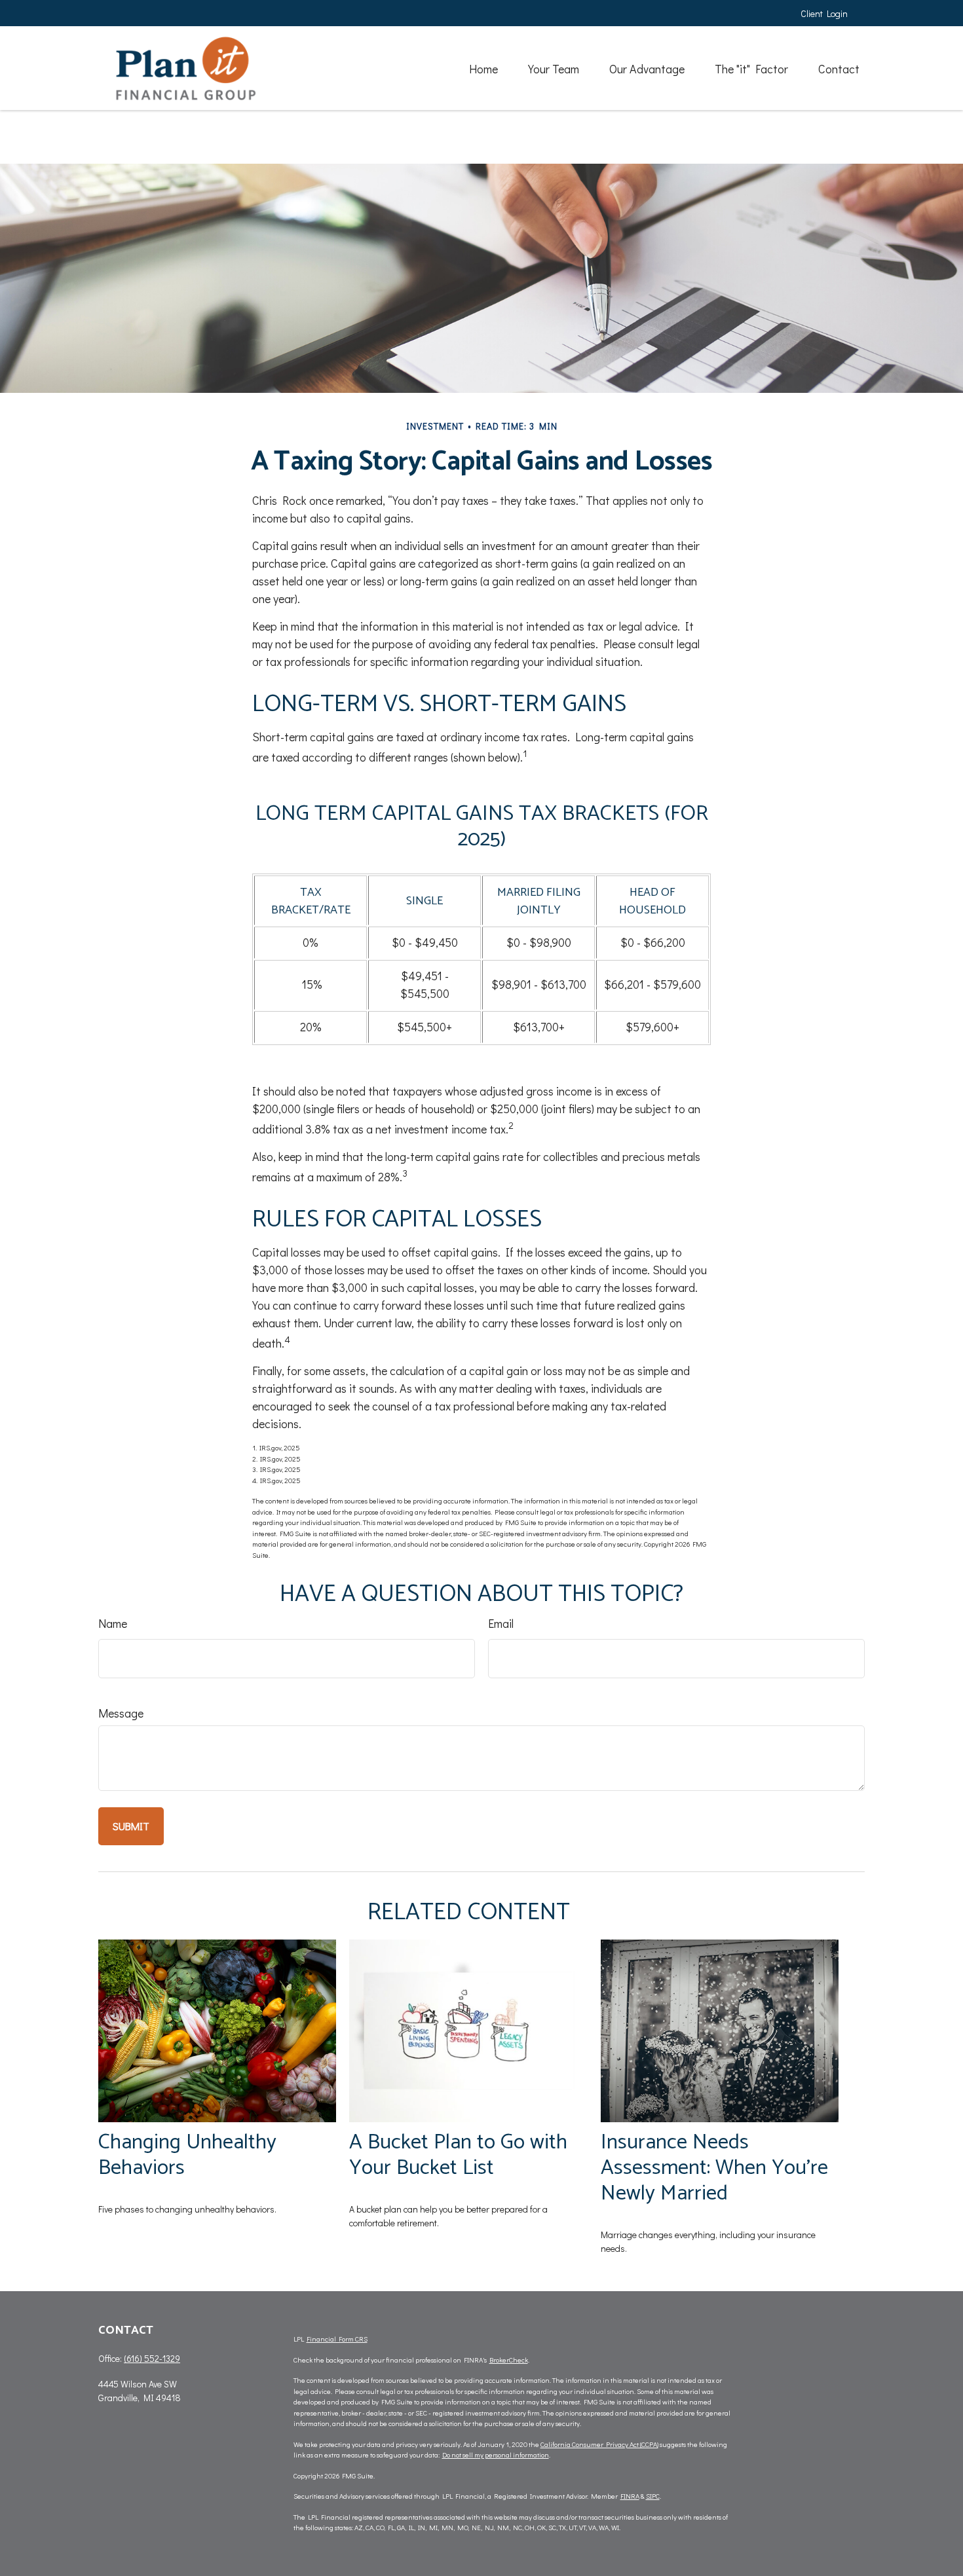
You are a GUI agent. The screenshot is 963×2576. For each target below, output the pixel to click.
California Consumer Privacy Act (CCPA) (599, 2444)
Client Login (824, 13)
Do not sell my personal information (496, 2455)
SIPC (653, 2496)
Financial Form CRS (337, 2339)
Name (113, 1623)
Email (501, 1623)
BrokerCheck (509, 2360)
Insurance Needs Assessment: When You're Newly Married (714, 2168)
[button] (483, 68)
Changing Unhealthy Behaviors (187, 2155)
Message (121, 1713)
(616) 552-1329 (152, 2358)
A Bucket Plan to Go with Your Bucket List (458, 2155)
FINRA (630, 2496)
